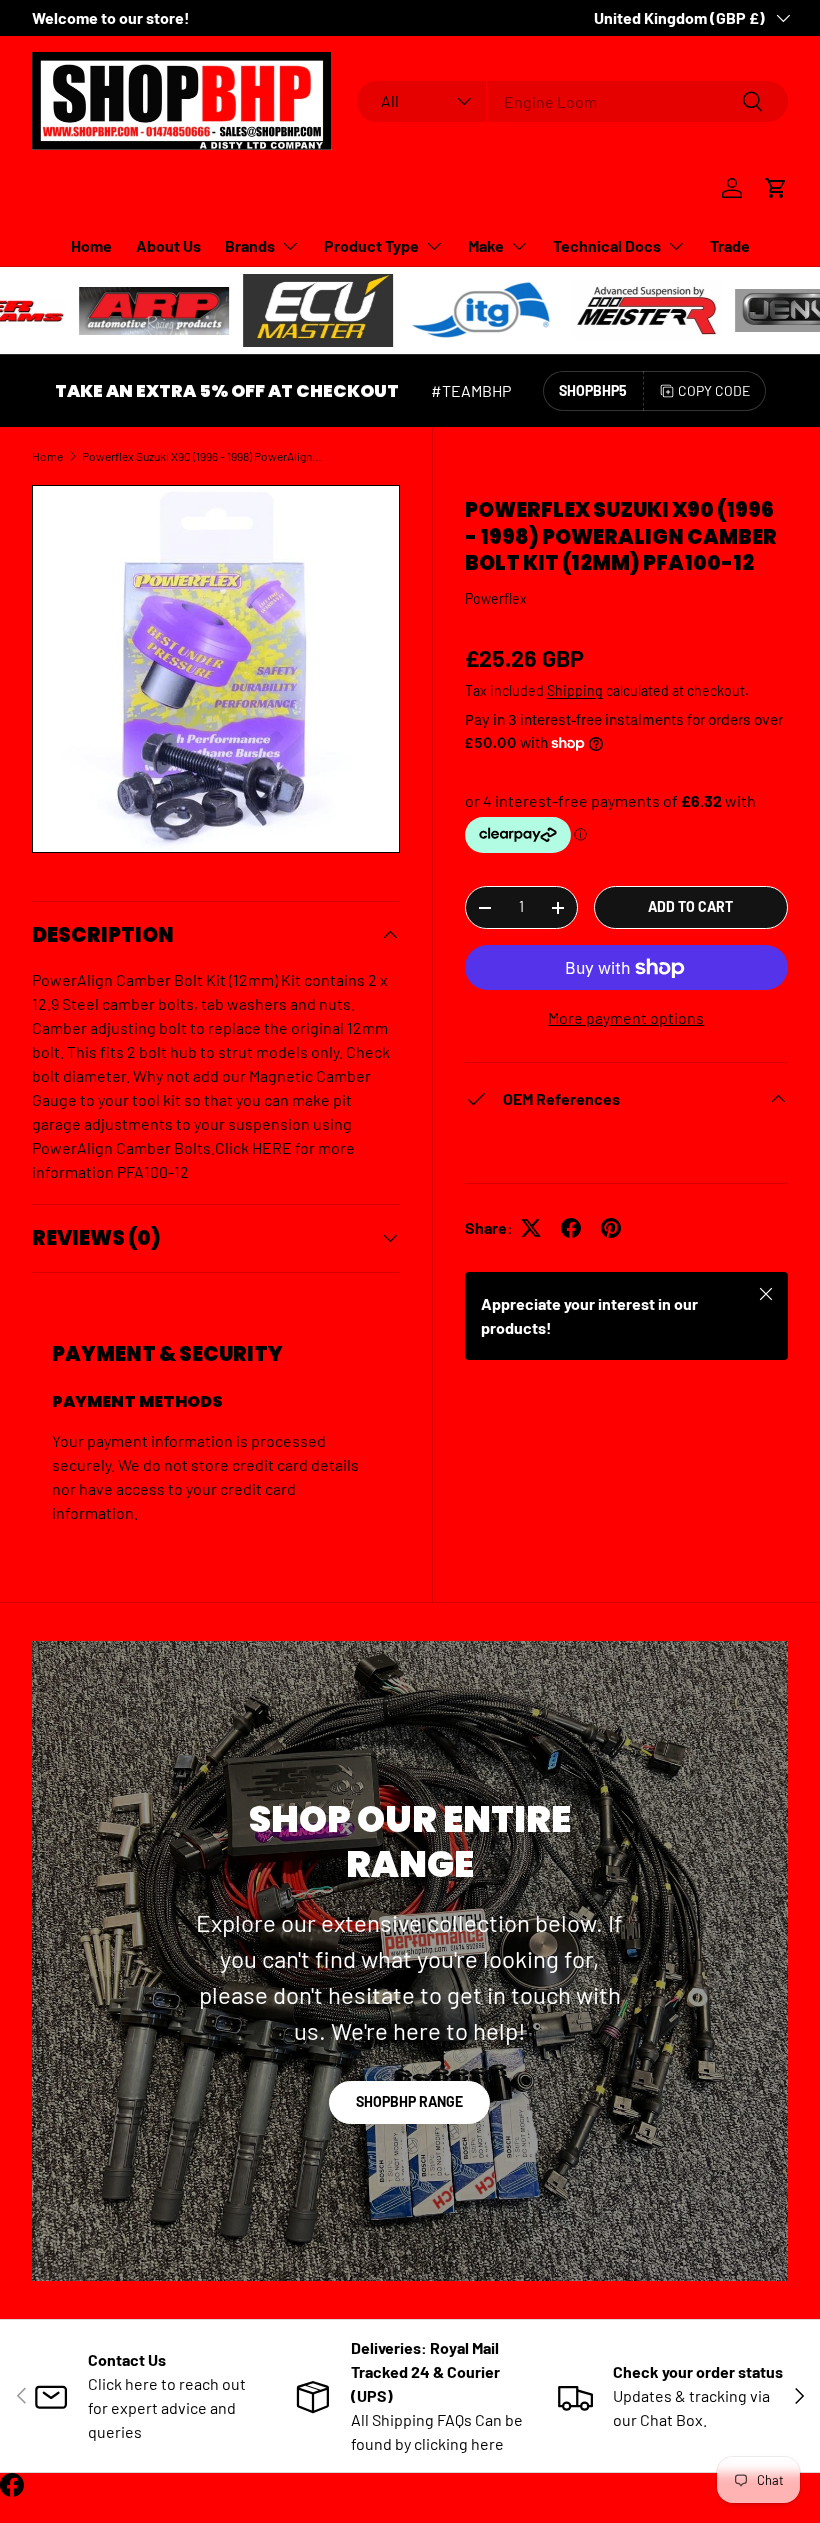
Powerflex (496, 598)
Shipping (575, 690)
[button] (776, 188)
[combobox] (572, 101)
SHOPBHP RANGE (409, 2101)
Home (91, 245)
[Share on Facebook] (571, 1228)
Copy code (714, 390)
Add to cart (690, 906)
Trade (730, 245)
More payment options (626, 1017)
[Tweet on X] (531, 1228)
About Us (168, 245)
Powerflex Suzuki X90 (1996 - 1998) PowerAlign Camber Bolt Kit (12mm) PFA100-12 (202, 456)
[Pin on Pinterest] (611, 1228)
